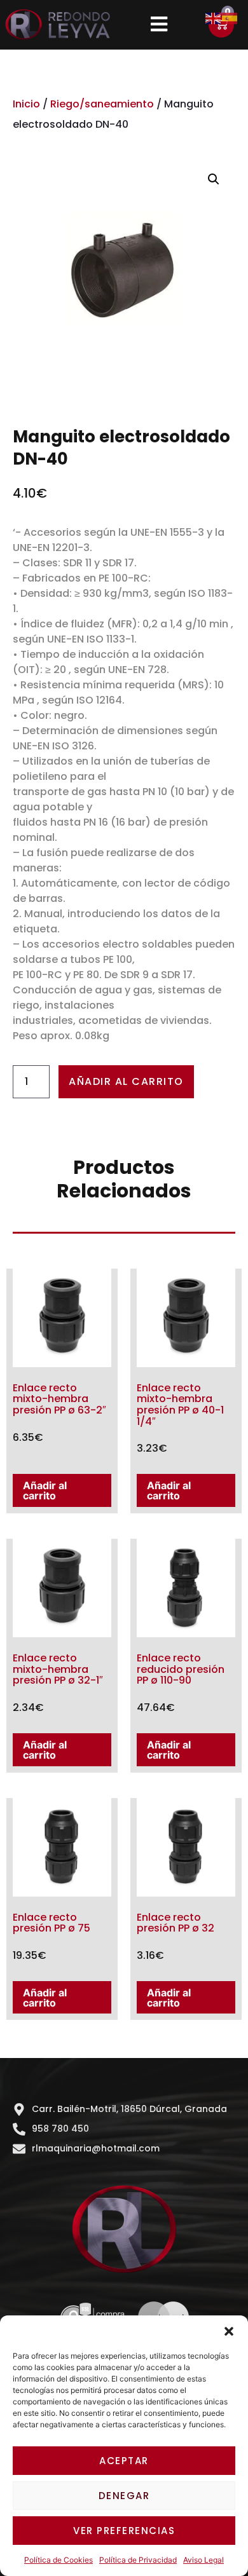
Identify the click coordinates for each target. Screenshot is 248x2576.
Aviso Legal (203, 2560)
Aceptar (124, 2461)
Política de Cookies (59, 2560)
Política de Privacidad (138, 2560)
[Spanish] (230, 17)
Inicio (26, 104)
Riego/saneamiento (102, 104)
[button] (229, 2331)
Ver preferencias (124, 2531)
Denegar (124, 2496)
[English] (214, 17)
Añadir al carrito (126, 1081)
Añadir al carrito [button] (45, 1490)
